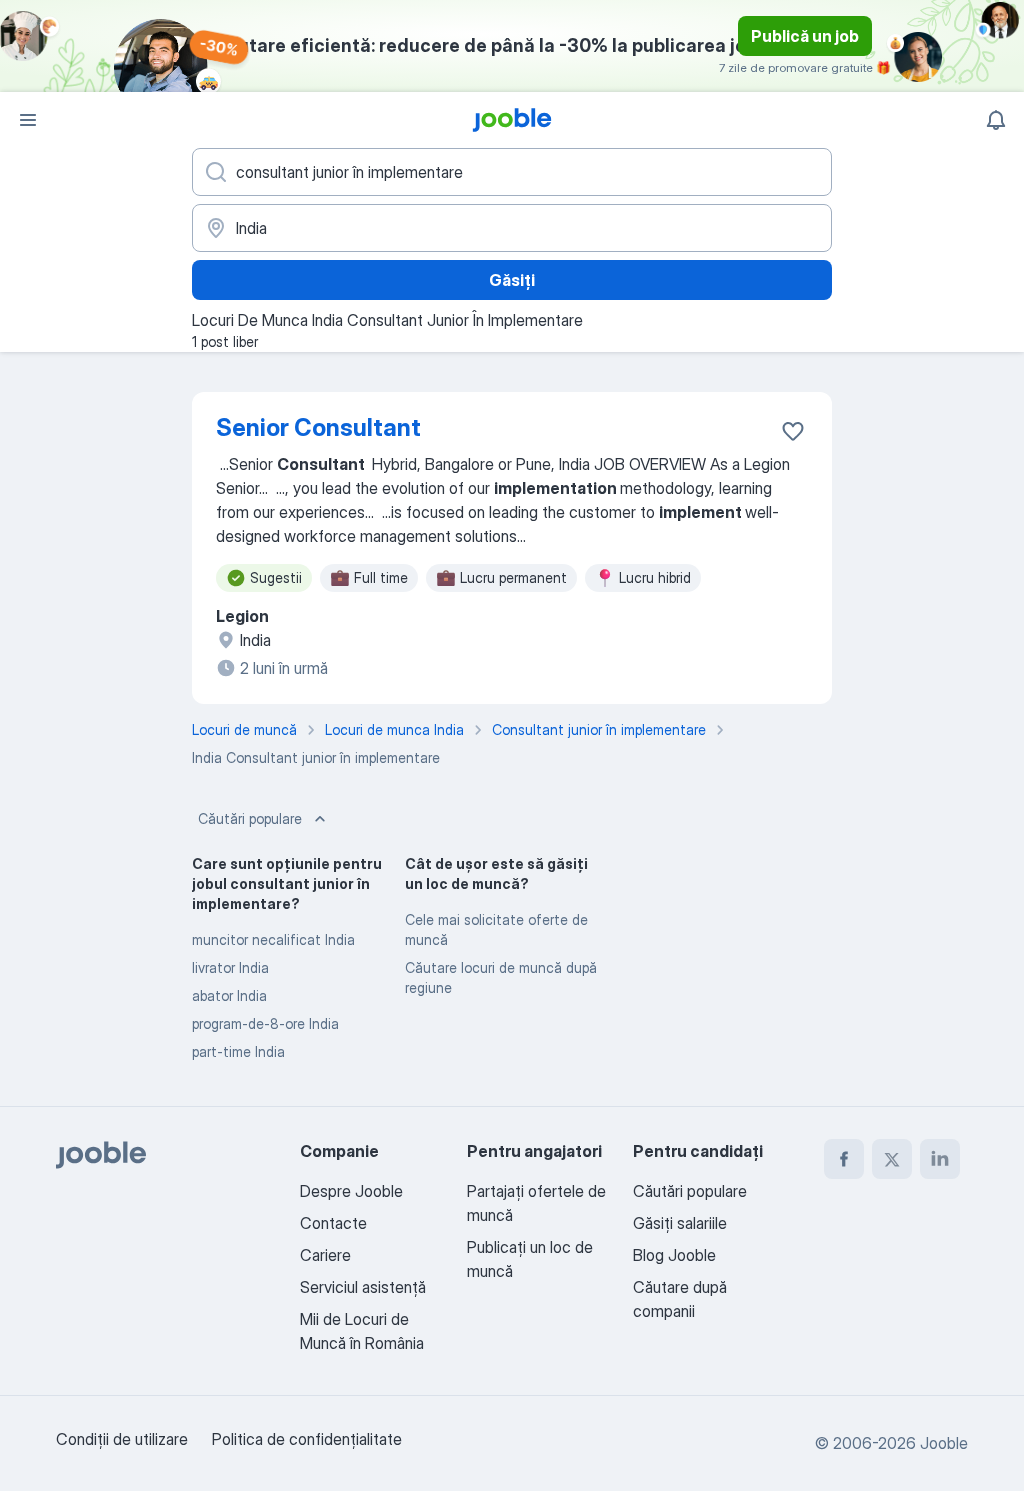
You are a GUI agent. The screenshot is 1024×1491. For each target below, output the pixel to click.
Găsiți (512, 280)
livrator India (230, 967)
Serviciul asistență (363, 1287)
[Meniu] (28, 120)
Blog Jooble (674, 1255)
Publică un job (805, 36)
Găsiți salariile (680, 1223)
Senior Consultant (318, 427)
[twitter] (892, 1159)
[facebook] (844, 1159)
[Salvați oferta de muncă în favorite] (793, 431)
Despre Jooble (351, 1191)
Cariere (325, 1255)
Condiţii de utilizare (122, 1439)
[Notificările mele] (996, 120)
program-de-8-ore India (265, 1023)
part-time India (238, 1051)
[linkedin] (940, 1159)
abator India (229, 995)
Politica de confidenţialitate (307, 1439)
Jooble (944, 1443)
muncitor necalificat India (273, 939)
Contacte (333, 1223)
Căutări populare (250, 818)
